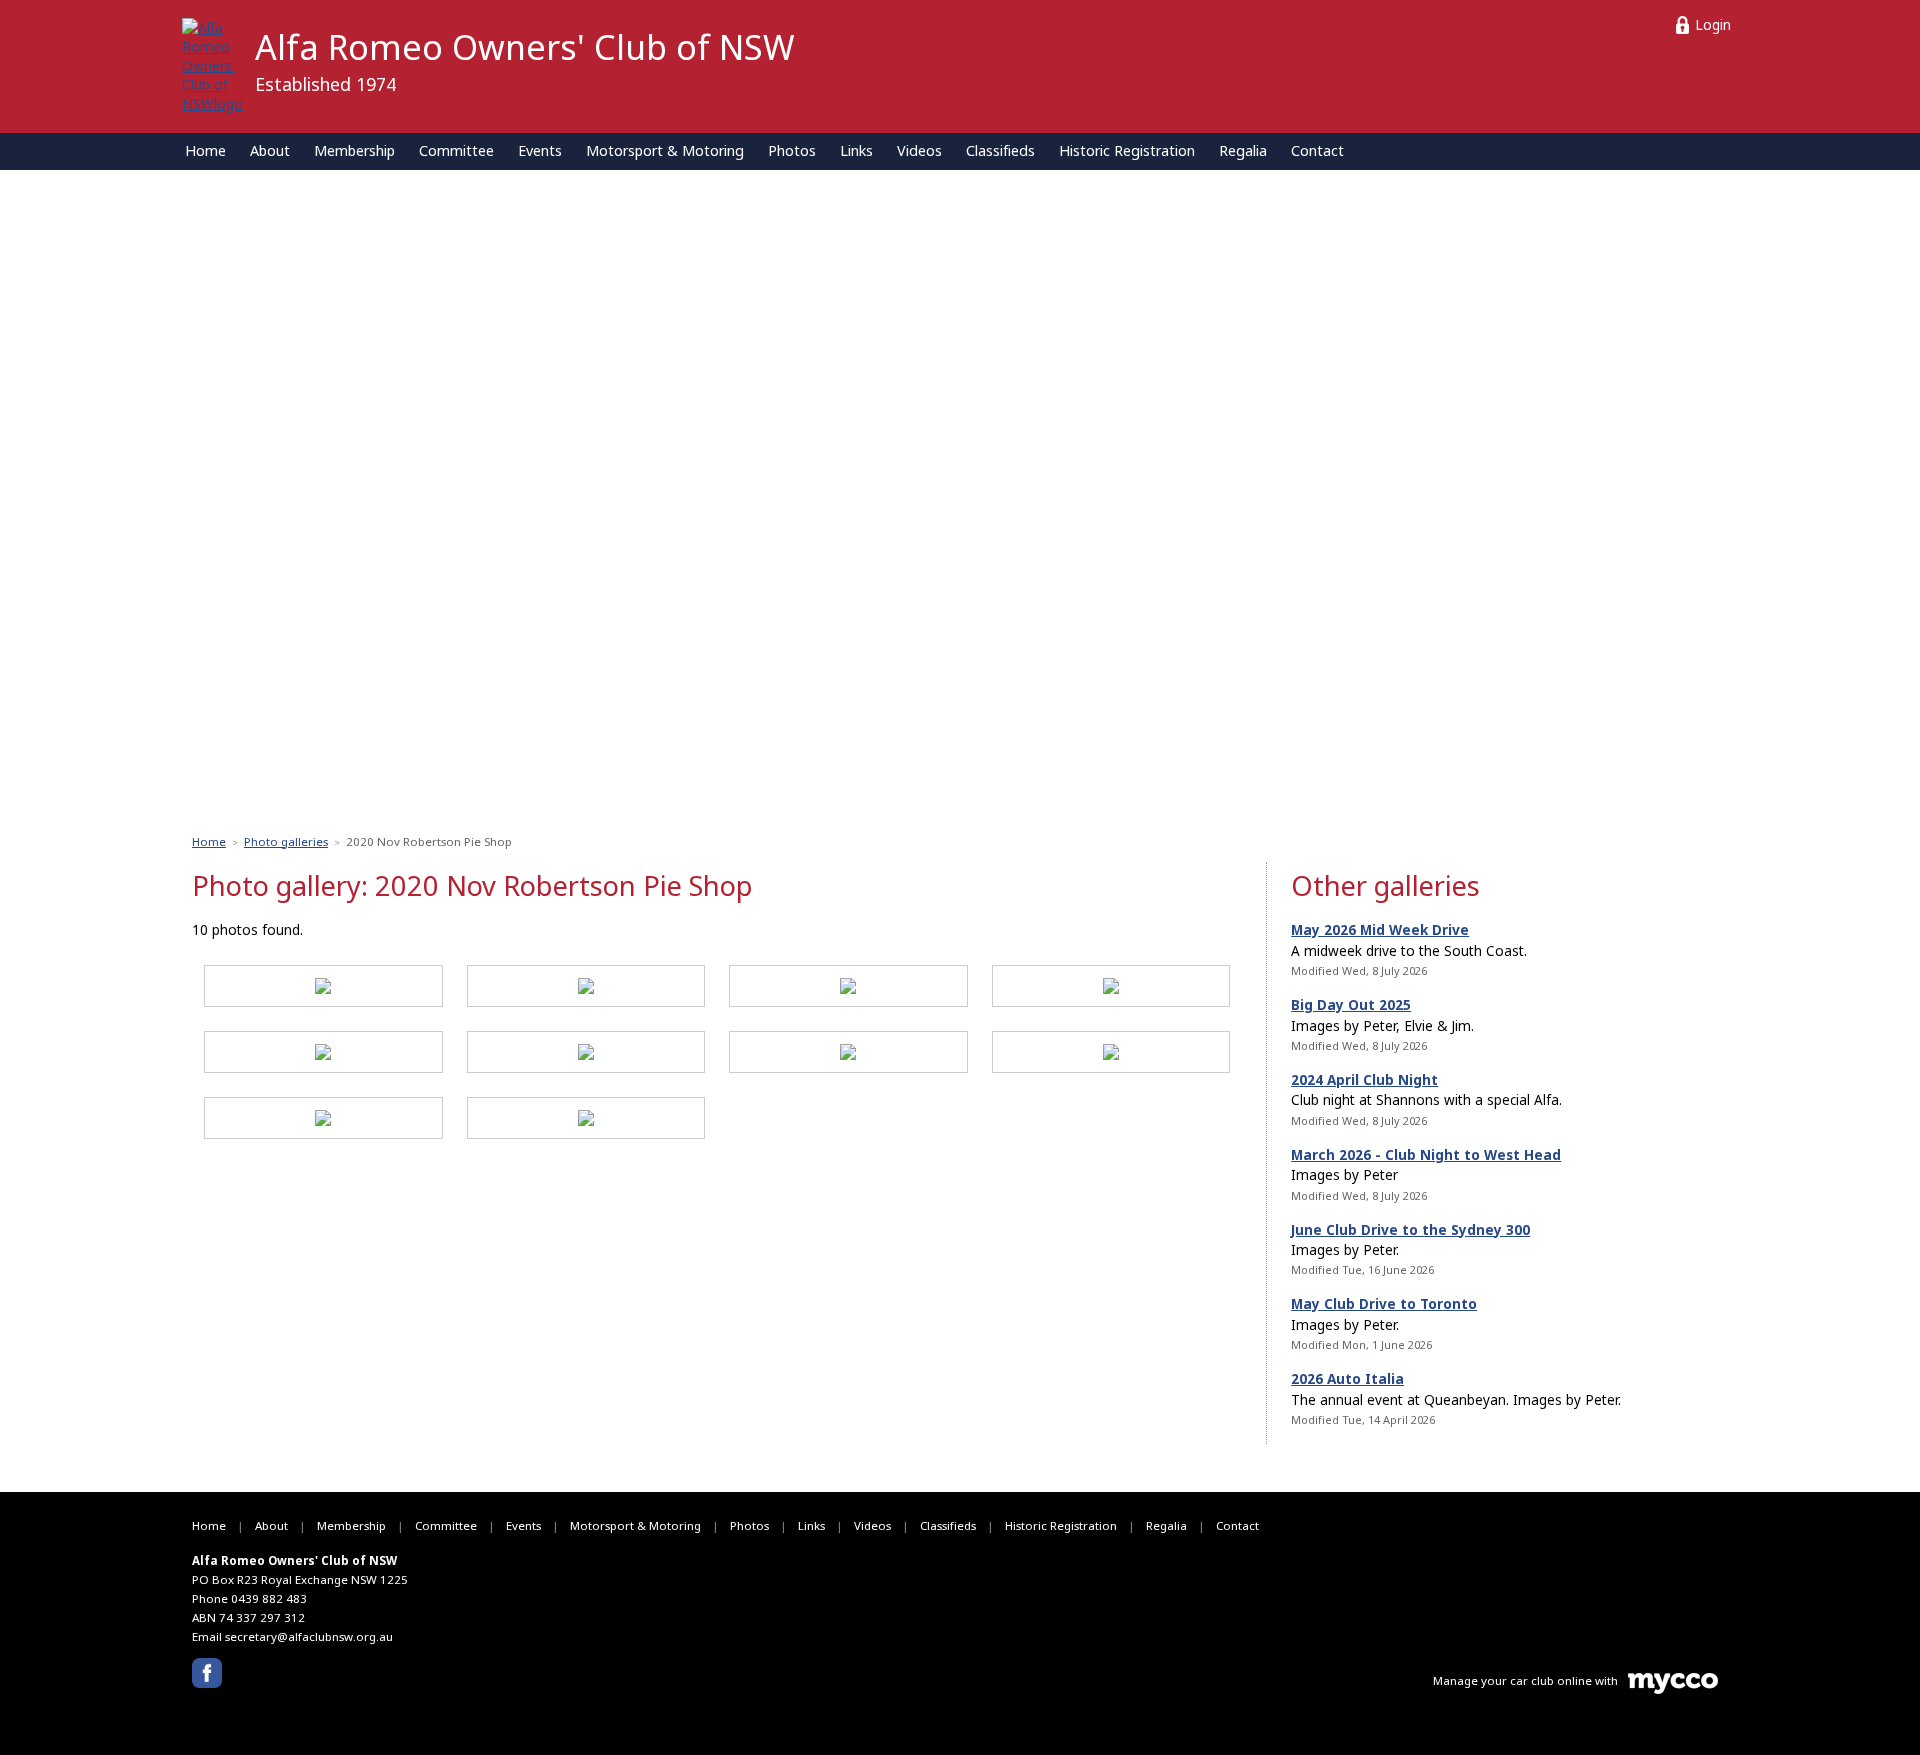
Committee (456, 150)
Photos (792, 150)
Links (856, 150)
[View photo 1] (323, 989)
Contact (1317, 150)
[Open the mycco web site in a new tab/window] (1673, 1689)
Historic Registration (1127, 150)
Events (540, 150)
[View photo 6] (586, 1055)
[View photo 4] (1111, 989)
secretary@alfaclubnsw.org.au (309, 1636)
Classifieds (1000, 150)
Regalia (1243, 150)
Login (1713, 24)
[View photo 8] (1111, 1055)
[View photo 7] (848, 1055)
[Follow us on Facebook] (207, 1673)
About (270, 150)
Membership (354, 150)
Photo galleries (286, 841)
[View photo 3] (848, 989)
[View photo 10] (586, 1121)
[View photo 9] (323, 1121)
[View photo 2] (586, 989)
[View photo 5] (323, 1055)
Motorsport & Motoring (665, 150)
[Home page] (212, 63)
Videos (919, 150)
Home (205, 150)
